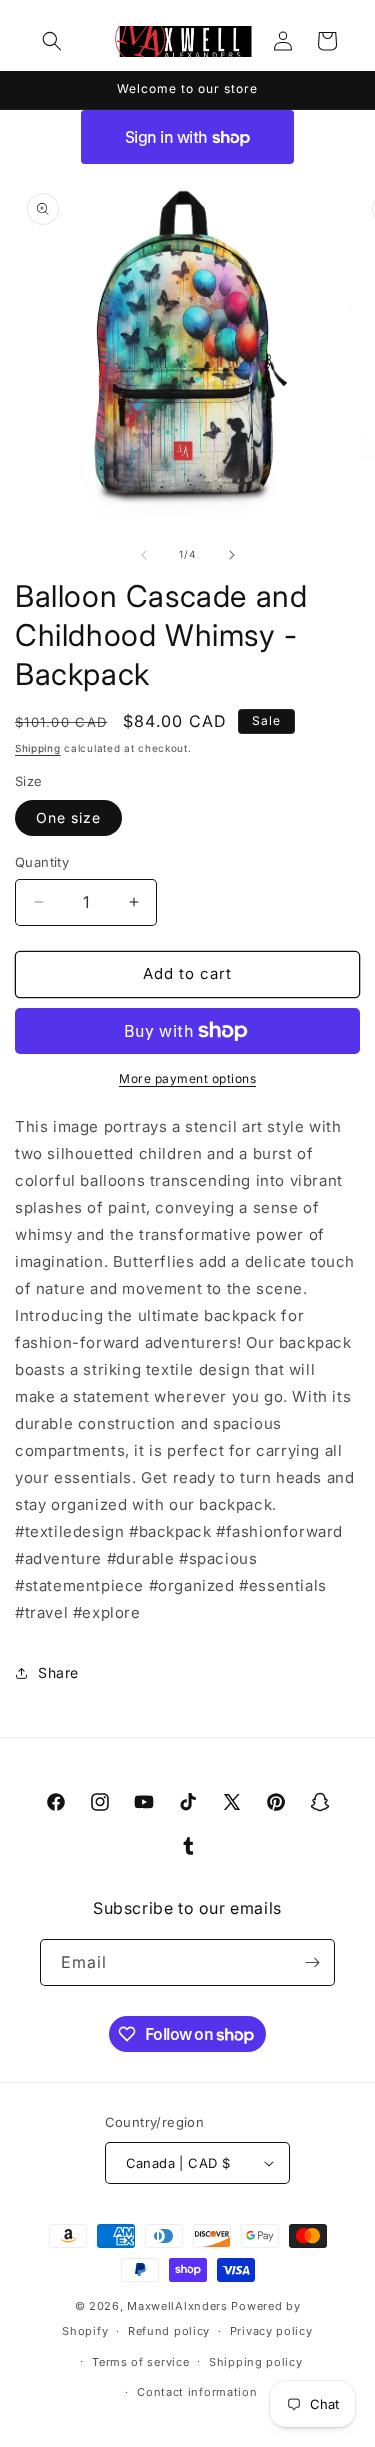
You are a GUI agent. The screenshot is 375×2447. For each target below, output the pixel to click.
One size (68, 817)
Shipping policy (256, 2362)
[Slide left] (144, 555)
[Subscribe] (312, 1962)
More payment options (187, 1078)
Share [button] (58, 1672)
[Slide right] (232, 555)
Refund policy (169, 2331)
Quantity (42, 862)
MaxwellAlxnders (177, 2306)
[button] (52, 41)
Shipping (38, 748)
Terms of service (140, 2362)
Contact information (197, 2392)
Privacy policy (271, 2331)
